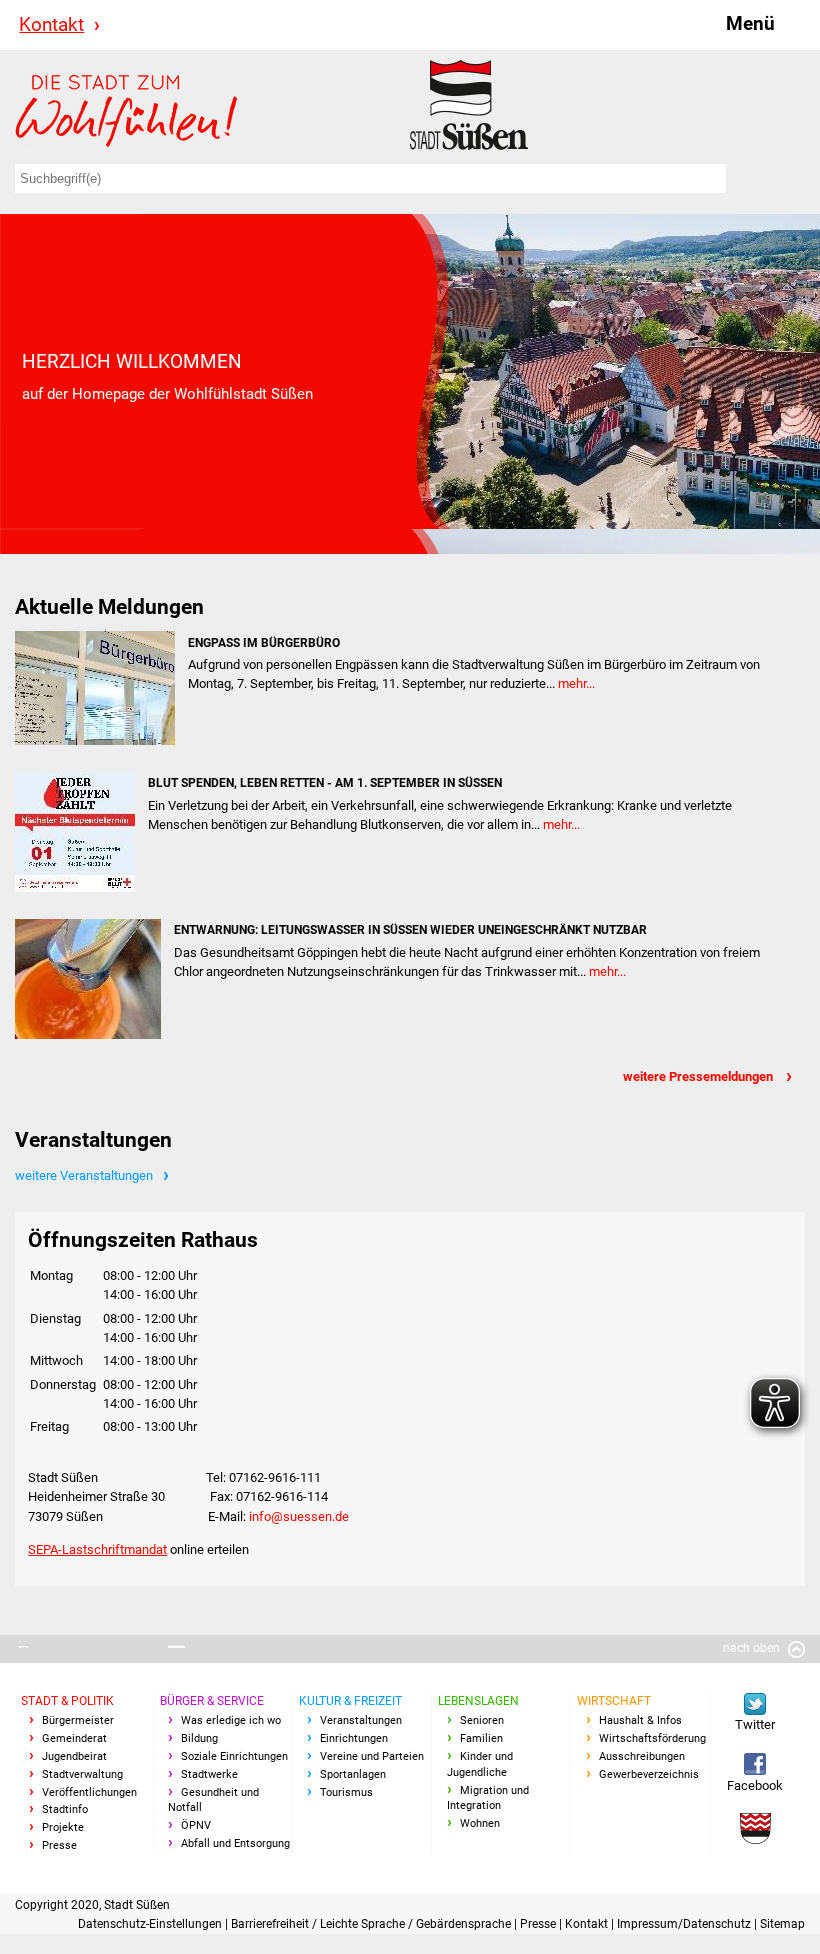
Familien (481, 1738)
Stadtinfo (65, 1809)
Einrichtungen (354, 1738)
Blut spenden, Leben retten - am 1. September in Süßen (325, 783)
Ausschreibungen (642, 1756)
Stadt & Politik (67, 1701)
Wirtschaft (614, 1701)
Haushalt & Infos (640, 1720)
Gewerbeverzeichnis (649, 1774)
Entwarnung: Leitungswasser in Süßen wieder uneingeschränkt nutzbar (410, 930)
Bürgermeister (78, 1720)
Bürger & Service (212, 1701)
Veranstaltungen (361, 1720)
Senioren (482, 1720)
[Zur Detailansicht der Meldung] (95, 688)
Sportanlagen (353, 1774)
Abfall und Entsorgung (235, 1843)
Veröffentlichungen (89, 1792)
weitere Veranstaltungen (84, 1175)
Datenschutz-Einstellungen (151, 1924)
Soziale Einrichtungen (234, 1756)
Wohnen (480, 1823)
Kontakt (51, 24)
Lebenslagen (478, 1701)
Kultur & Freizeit (350, 1701)
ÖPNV (196, 1825)
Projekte (63, 1827)
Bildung (199, 1738)
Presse (59, 1845)
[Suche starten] (761, 178)
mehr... (576, 683)
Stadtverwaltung (82, 1774)
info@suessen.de (299, 1516)
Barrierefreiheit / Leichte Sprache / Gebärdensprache (372, 1924)
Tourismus (346, 1792)
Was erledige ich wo (231, 1720)
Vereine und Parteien (372, 1756)
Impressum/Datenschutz (685, 1924)
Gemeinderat (74, 1738)
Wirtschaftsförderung (652, 1738)
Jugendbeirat (74, 1756)
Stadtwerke (209, 1774)
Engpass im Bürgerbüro (264, 643)
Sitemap (782, 1924)
